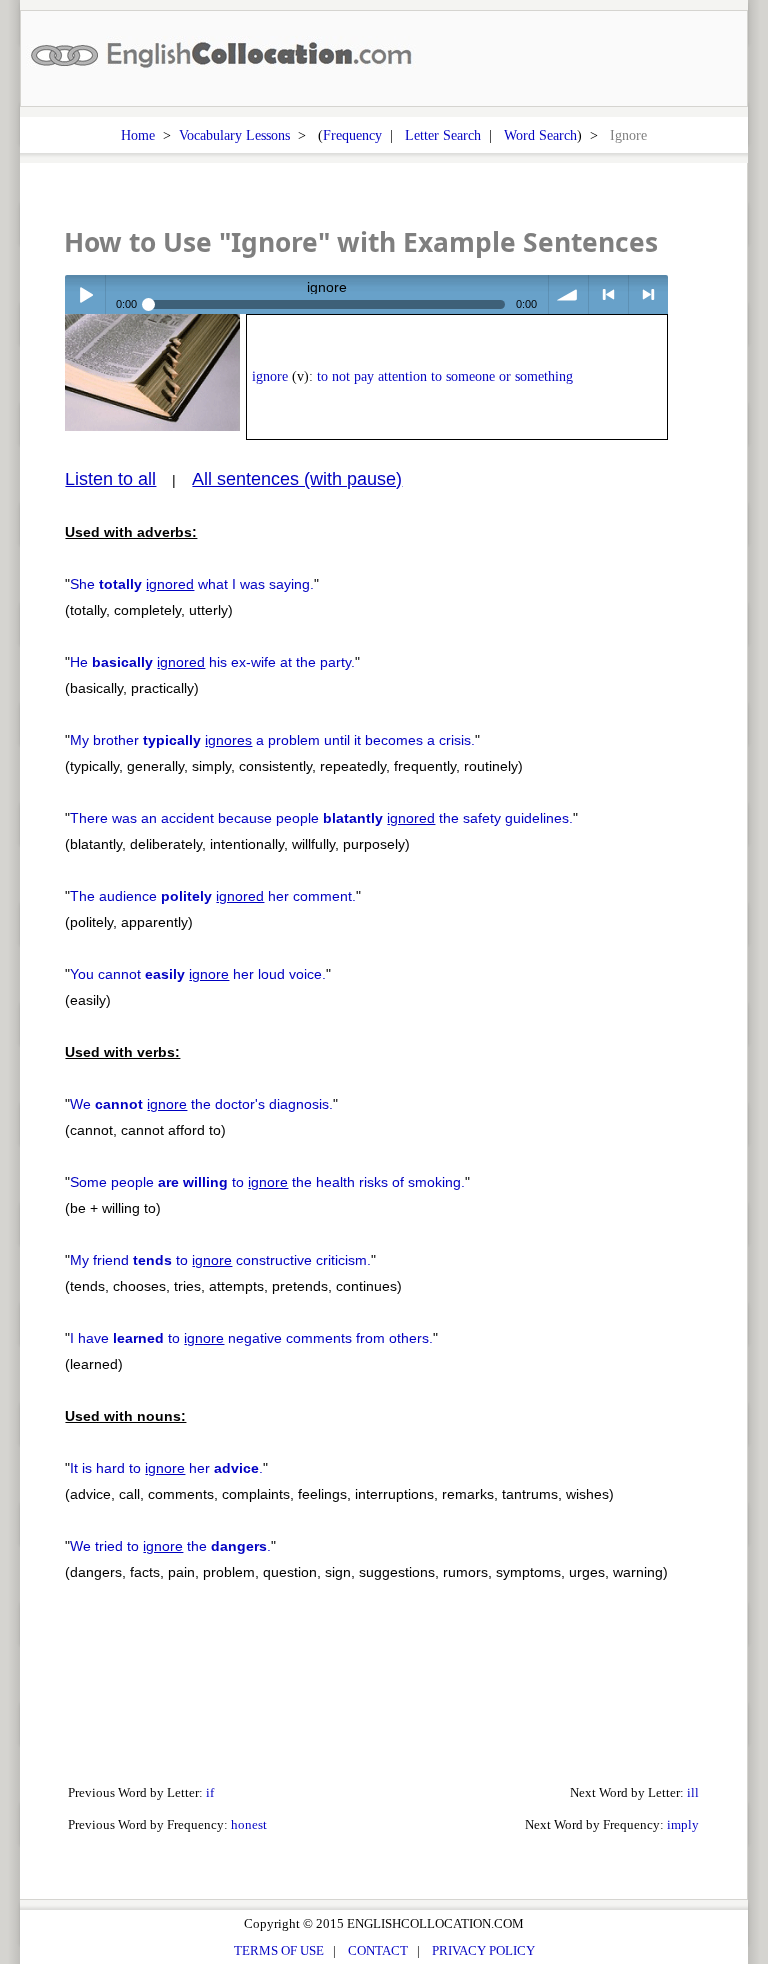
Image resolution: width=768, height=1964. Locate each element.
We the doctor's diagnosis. (201, 1104)
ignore (270, 376)
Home (138, 135)
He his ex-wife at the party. (212, 662)
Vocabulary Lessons (234, 135)
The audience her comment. (213, 896)
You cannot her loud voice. (198, 974)
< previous (608, 294)
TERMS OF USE (279, 1950)
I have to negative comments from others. (251, 1338)
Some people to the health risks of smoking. (267, 1182)
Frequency (352, 135)
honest (249, 1824)
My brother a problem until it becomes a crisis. (272, 740)
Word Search (540, 135)
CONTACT (378, 1950)
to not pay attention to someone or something (445, 376)
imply (683, 1824)
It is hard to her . (166, 1468)
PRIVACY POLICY (483, 1950)
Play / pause (84, 294)
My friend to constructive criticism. (220, 1260)
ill (693, 1792)
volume (568, 294)
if (210, 1792)
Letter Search (443, 135)
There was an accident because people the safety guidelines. (321, 818)
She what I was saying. (192, 584)
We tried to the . (170, 1546)
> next (648, 294)
